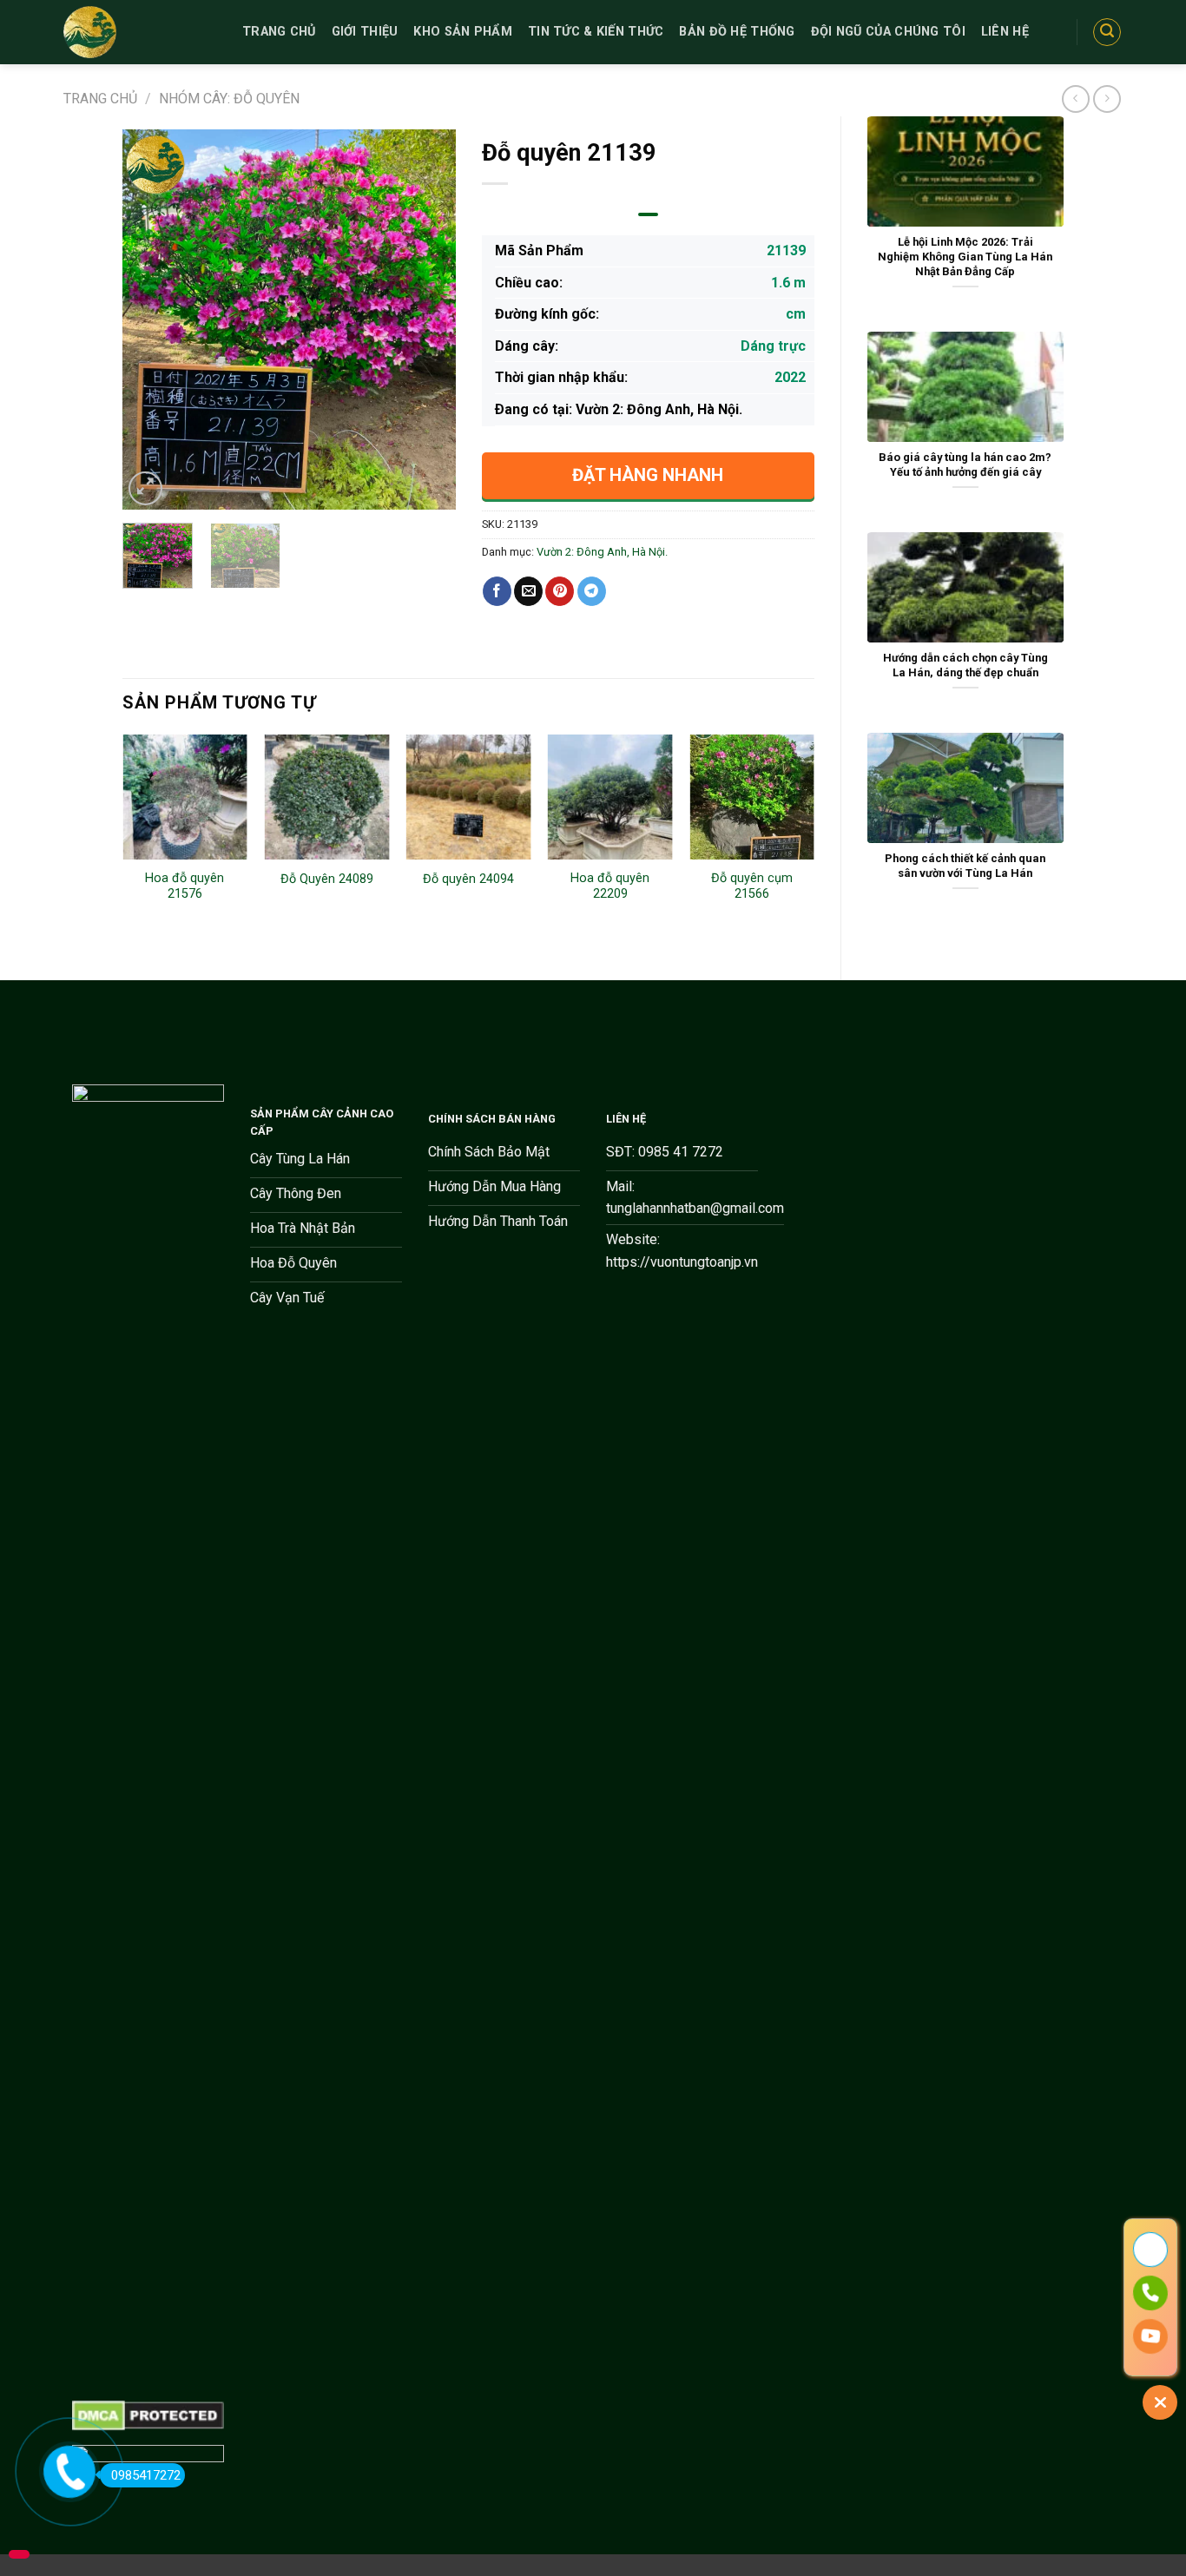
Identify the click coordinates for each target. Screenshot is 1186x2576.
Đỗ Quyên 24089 (327, 879)
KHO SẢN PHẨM (462, 32)
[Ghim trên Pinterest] (560, 591)
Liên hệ (1005, 32)
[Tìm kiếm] (1107, 32)
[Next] (427, 320)
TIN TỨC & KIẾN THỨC (596, 32)
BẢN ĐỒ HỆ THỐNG (737, 32)
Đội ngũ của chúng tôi (888, 32)
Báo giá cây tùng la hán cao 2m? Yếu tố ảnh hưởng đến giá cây (965, 464)
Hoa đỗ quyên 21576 (184, 886)
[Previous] (151, 320)
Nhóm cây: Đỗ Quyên (229, 99)
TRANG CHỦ (279, 32)
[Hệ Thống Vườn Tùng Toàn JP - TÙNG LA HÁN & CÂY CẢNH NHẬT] (140, 32)
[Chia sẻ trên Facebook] (497, 591)
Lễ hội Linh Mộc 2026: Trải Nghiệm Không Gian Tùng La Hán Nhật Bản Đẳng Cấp (965, 256)
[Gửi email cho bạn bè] (528, 591)
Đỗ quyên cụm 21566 (752, 886)
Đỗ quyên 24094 (468, 879)
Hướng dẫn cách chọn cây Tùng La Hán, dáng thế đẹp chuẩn (965, 665)
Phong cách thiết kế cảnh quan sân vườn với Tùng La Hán (965, 866)
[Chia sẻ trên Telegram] (592, 591)
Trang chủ (100, 99)
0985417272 (146, 2475)
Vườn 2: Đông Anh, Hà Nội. (602, 552)
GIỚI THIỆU (365, 32)
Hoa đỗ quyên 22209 (610, 886)
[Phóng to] (145, 488)
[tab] (648, 214)
